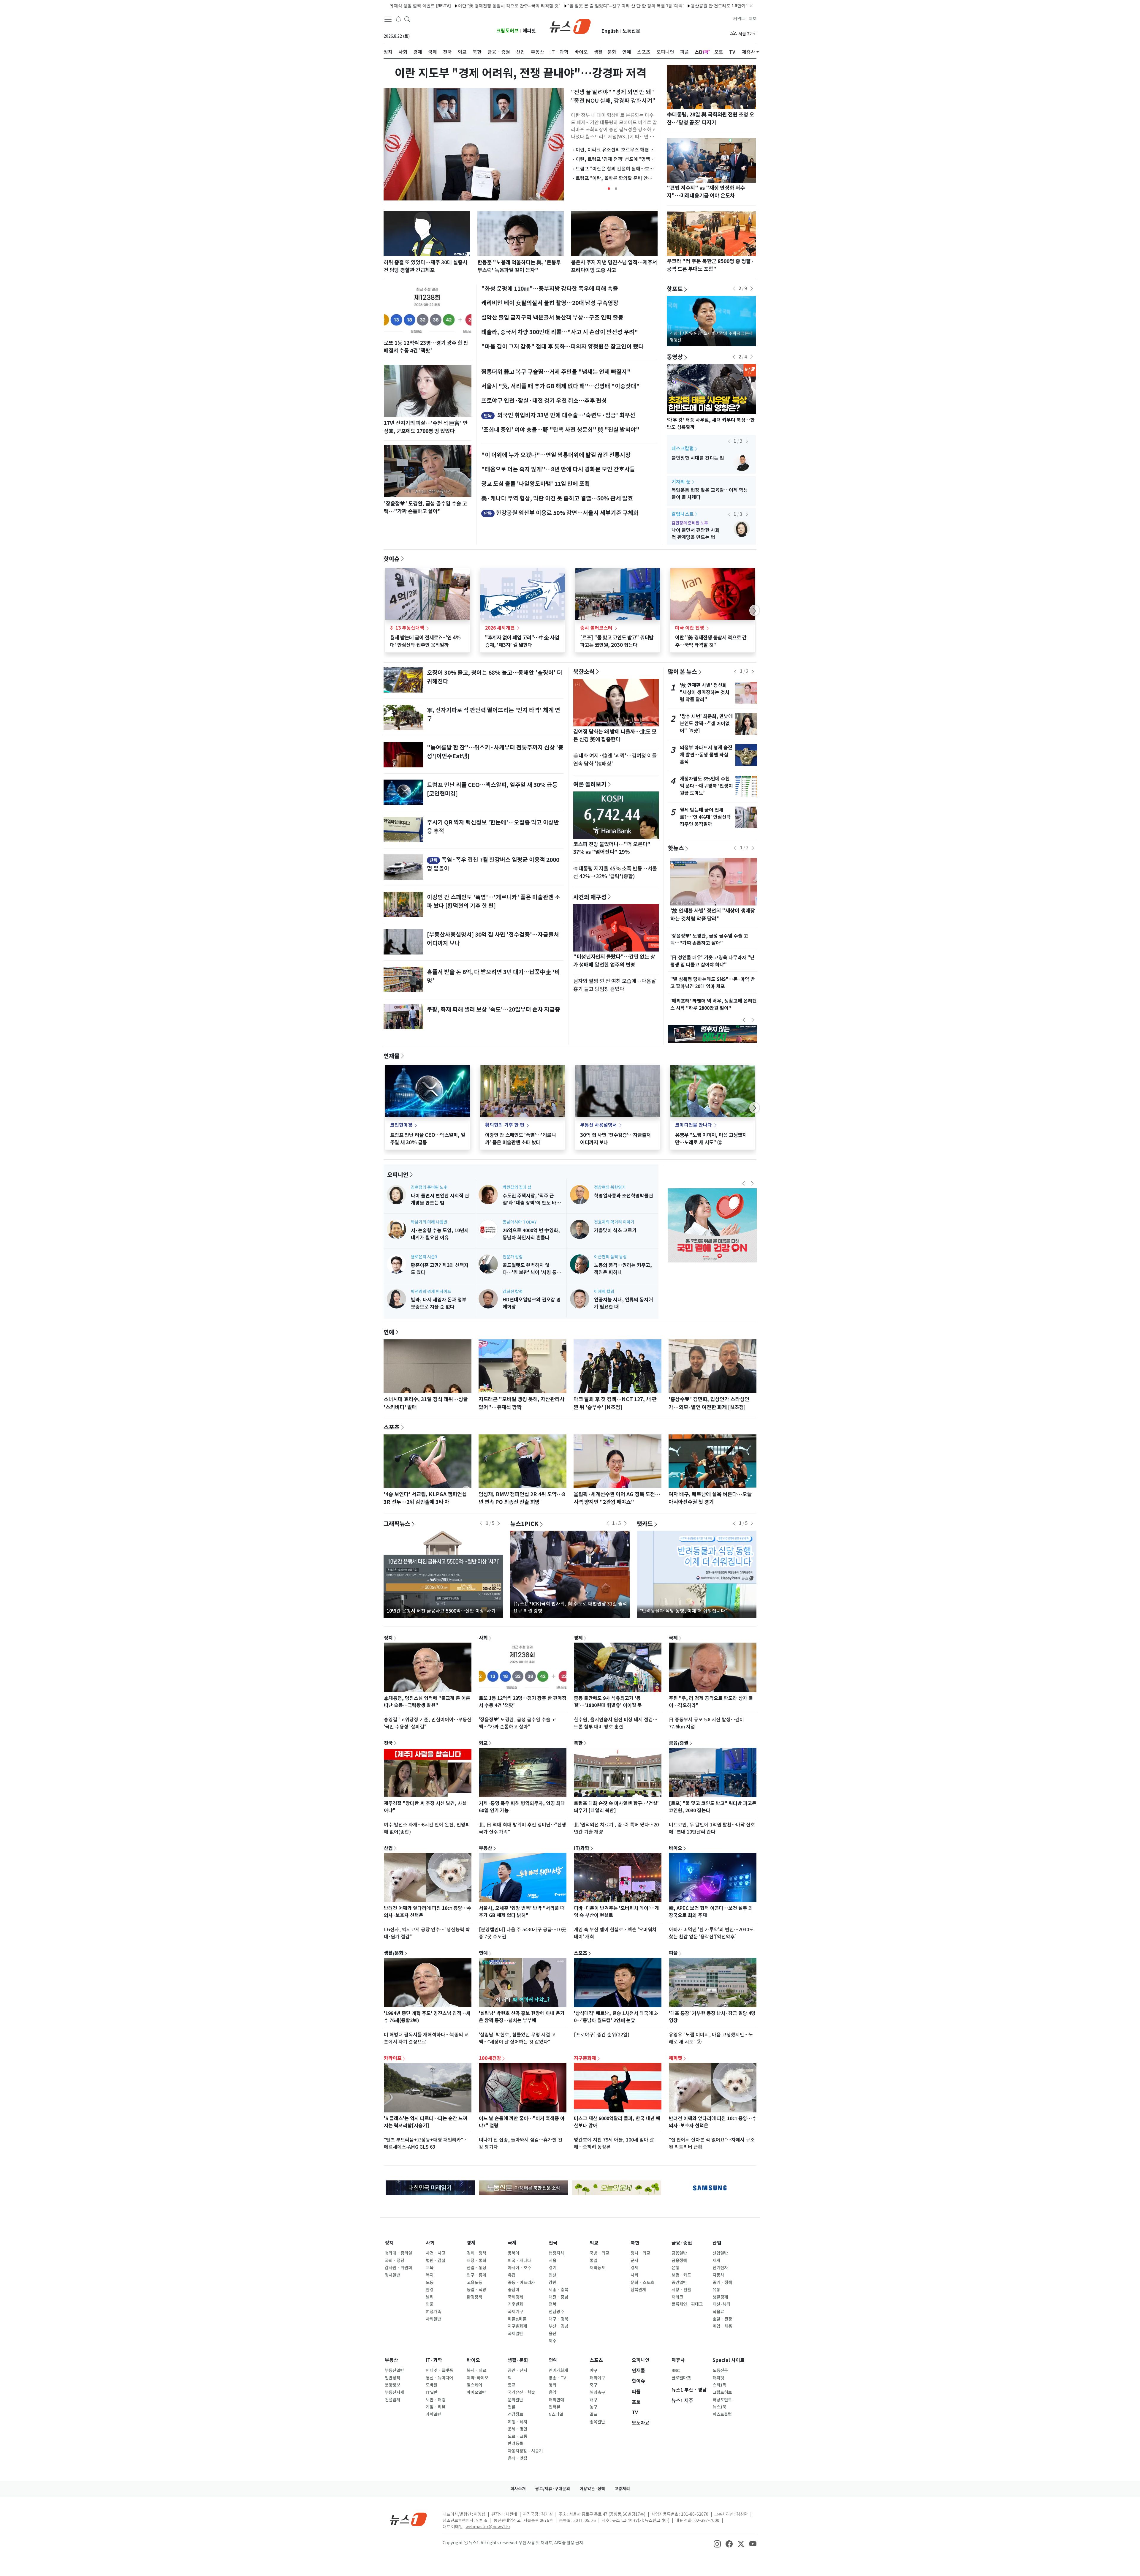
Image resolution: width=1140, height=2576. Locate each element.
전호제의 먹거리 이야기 (614, 1222)
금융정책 (679, 2261)
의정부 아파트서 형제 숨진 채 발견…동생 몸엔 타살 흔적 (706, 755)
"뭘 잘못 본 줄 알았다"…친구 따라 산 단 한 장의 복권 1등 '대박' (422, 5)
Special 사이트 (729, 2360)
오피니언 (398, 1175)
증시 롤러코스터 (596, 628)
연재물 (392, 1056)
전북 (552, 2304)
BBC (676, 2370)
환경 (430, 2290)
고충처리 (622, 2489)
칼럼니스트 (683, 514)
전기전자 (720, 2268)
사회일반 (433, 2319)
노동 (430, 2283)
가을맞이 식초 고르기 (615, 1231)
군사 (634, 2261)
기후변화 (515, 2304)
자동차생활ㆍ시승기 (525, 2451)
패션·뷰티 (721, 2304)
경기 (552, 2268)
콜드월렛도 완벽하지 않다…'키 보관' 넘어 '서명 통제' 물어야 (530, 1272)
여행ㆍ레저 (517, 2422)
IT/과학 (582, 1848)
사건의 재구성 (590, 897)
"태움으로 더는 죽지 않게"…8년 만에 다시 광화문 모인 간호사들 (558, 469)
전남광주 (556, 2312)
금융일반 (679, 2253)
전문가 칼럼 (513, 1257)
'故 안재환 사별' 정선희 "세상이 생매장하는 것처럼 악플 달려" (705, 692)
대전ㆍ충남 (558, 2297)
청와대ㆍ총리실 (398, 2253)
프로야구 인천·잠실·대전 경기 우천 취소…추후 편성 (544, 401)
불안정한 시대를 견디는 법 (698, 458)
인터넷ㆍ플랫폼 (439, 2370)
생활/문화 (394, 1953)
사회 (483, 1638)
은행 (675, 2268)
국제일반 (515, 2334)
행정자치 (556, 2253)
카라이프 (393, 2058)
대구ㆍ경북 (558, 2319)
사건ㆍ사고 (436, 2253)
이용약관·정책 (592, 2489)
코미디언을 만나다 (693, 1125)
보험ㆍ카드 (681, 2275)
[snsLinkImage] (717, 2543)
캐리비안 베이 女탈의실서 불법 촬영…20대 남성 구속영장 (550, 303)
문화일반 (515, 2400)
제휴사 (749, 52)
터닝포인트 (722, 2400)
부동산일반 (394, 2370)
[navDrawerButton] (388, 19)
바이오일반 (476, 2392)
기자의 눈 (681, 482)
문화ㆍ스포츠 (642, 2283)
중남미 (513, 2290)
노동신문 (631, 31)
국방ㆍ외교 (599, 2253)
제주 (552, 2341)
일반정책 (392, 2378)
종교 (512, 2385)
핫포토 (675, 289)
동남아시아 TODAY (520, 1222)
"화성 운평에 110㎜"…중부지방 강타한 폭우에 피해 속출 (550, 289)
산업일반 (720, 2253)
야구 (593, 2370)
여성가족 (433, 2312)
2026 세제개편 (500, 628)
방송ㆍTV (557, 2378)
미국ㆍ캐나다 (519, 2261)
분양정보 (392, 2385)
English (610, 31)
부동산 (486, 1848)
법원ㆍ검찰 (436, 2261)
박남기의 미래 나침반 (429, 1222)
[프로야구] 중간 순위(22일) (602, 2035)
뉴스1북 (719, 2407)
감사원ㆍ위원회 (398, 2268)
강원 (552, 2283)
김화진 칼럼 (513, 1292)
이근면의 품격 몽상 (610, 1257)
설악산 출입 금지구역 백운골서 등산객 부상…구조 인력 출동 (552, 317)
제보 (753, 19)
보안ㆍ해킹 (436, 2400)
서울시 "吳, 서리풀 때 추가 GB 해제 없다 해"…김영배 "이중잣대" (560, 386)
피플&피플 (517, 2319)
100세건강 (490, 2058)
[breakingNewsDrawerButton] (398, 19)
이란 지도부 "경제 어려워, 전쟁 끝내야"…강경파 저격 (521, 73)
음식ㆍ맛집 (517, 2458)
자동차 (718, 2275)
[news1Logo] (408, 2519)
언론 (512, 2407)
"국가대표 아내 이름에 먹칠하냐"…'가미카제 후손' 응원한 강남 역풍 (666, 5)
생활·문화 (518, 2360)
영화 (552, 2385)
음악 (552, 2392)
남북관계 (638, 2290)
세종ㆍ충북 (558, 2290)
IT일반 (432, 2392)
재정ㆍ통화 (476, 2261)
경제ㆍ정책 (476, 2253)
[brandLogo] (570, 26)
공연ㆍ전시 (517, 2370)
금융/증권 (679, 1743)
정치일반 (392, 2275)
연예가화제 (558, 2370)
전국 (388, 1743)
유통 (716, 2290)
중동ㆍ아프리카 (521, 2283)
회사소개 (518, 2489)
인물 (430, 2304)
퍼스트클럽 (722, 2414)
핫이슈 (392, 559)
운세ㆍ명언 (517, 2429)
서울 (552, 2261)
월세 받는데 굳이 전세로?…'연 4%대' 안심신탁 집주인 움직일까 (705, 817)
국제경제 (515, 2297)
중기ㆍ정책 (722, 2283)
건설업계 (392, 2400)
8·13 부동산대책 (407, 628)
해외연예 (556, 2400)
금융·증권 (682, 2243)
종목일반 (597, 2422)
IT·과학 (434, 2360)
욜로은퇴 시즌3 (424, 1257)
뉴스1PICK (524, 1524)
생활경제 (720, 2297)
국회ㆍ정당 (395, 2261)
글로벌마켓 (681, 2378)
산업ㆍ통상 (476, 2268)
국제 (673, 1638)
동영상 (675, 357)
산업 (388, 1848)
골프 (593, 2414)
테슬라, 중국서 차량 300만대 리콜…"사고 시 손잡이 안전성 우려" (560, 332)
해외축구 (597, 2392)
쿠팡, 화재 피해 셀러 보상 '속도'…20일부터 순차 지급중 (494, 1009)
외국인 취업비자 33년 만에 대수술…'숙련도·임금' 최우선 (566, 415)
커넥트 (739, 19)
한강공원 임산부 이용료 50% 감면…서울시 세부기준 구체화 (567, 513)
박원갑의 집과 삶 (517, 1187)
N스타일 (556, 2414)
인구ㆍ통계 (476, 2275)
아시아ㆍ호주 (519, 2268)
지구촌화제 (585, 2058)
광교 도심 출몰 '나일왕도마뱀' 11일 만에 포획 (536, 484)
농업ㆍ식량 (476, 2290)
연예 (389, 1332)
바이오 (676, 1848)
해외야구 (597, 2378)
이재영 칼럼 (604, 1292)
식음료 (718, 2312)
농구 (593, 2407)
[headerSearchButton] (407, 19)
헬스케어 (474, 2385)
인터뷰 (554, 2407)
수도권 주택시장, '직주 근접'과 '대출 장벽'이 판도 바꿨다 (532, 1203)
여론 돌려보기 (590, 784)
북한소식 (584, 671)
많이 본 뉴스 (683, 671)
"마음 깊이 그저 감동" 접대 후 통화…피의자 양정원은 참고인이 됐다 (562, 347)
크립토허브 (508, 31)
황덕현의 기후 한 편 (505, 1125)
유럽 (512, 2275)
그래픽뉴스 (397, 1524)
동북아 (513, 2253)
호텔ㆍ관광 (722, 2319)
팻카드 (645, 1524)
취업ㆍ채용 (722, 2326)
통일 (593, 2261)
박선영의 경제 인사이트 (431, 1292)
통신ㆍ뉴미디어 (439, 2378)
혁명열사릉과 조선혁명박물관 (624, 1196)
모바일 (432, 2385)
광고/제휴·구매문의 (553, 2489)
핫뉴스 (676, 848)
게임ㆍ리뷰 (436, 2407)
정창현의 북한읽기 (610, 1187)
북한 (578, 1743)
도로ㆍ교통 (517, 2436)
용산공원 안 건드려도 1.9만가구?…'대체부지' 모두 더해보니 (542, 5)
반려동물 (515, 2444)
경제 (578, 1638)
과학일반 (433, 2414)
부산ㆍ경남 (558, 2326)
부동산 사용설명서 (598, 1125)
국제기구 (515, 2312)
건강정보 (515, 2414)
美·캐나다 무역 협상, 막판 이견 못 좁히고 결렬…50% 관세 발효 (557, 498)
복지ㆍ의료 (476, 2370)
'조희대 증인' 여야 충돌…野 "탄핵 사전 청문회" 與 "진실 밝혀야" (560, 430)
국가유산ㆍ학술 (521, 2392)
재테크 (677, 2297)
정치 (388, 1638)
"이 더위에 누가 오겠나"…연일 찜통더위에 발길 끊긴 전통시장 (556, 455)
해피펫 (529, 31)
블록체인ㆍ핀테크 (687, 2304)
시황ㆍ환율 (681, 2290)
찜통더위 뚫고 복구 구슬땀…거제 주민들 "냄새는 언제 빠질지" (556, 372)
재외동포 (597, 2268)
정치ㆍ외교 (640, 2253)
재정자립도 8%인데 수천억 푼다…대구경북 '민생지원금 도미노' (706, 786)
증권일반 (679, 2283)
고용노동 (474, 2283)
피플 (673, 1953)
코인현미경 (401, 1125)
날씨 (430, 2297)
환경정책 (474, 2297)
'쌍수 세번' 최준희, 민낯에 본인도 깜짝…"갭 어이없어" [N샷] (706, 724)
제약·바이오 (478, 2378)
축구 (593, 2385)
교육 (430, 2268)
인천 (552, 2275)
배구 (593, 2400)
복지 (430, 2275)
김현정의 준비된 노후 (690, 523)
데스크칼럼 (683, 449)
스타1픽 (719, 2385)
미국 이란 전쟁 (690, 628)
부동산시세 (394, 2392)
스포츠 (392, 1427)
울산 (552, 2334)
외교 (483, 1743)
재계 (716, 2261)
